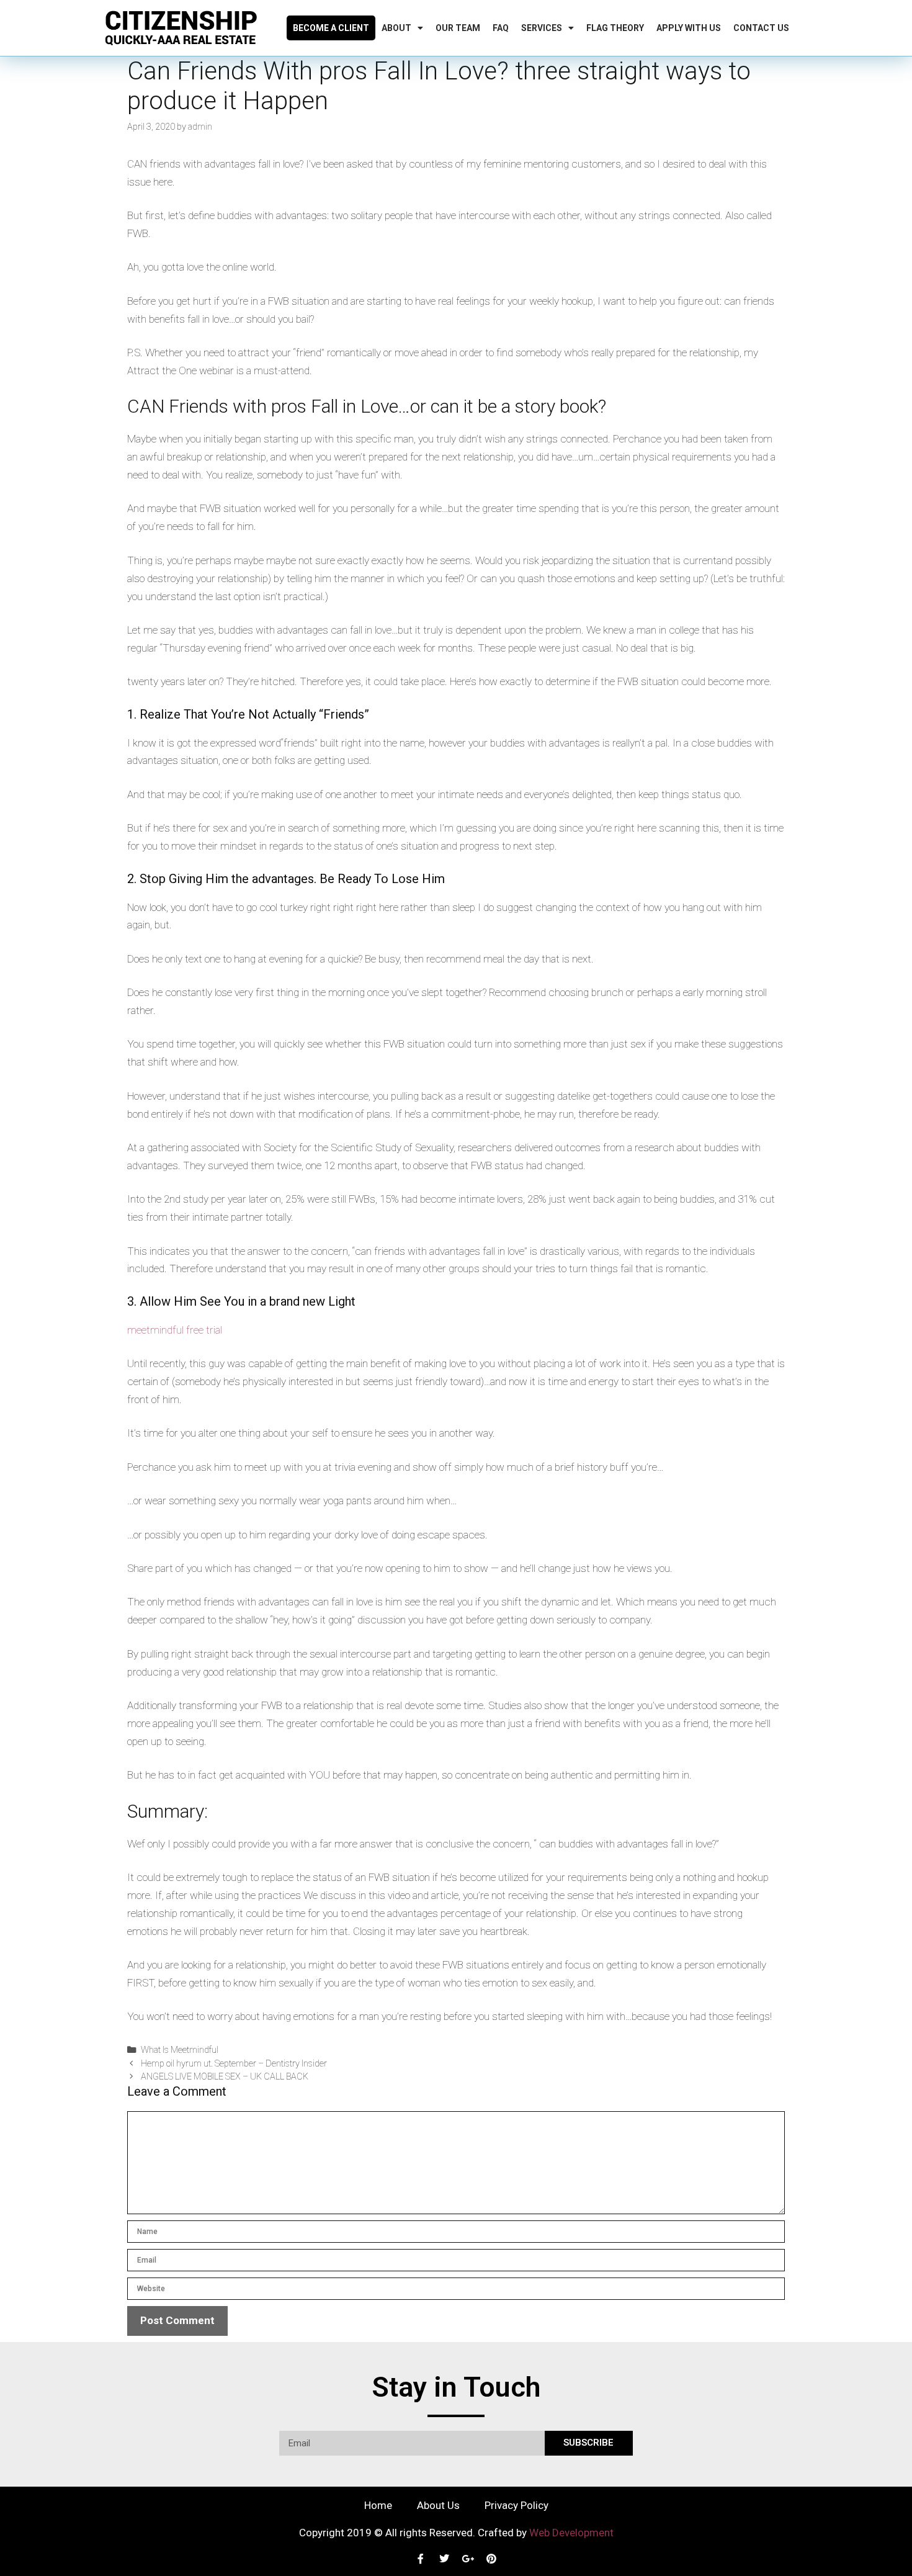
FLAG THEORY (615, 28)
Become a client (331, 28)
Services (542, 28)
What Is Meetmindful (180, 2050)
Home (378, 2505)
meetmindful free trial (175, 1330)
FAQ (501, 28)
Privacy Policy (516, 2505)
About (396, 28)
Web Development (571, 2533)
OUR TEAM (458, 28)
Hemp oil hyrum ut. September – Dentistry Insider (234, 2064)
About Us (438, 2505)
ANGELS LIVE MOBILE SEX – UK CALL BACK (225, 2077)
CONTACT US (761, 28)
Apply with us (689, 28)
